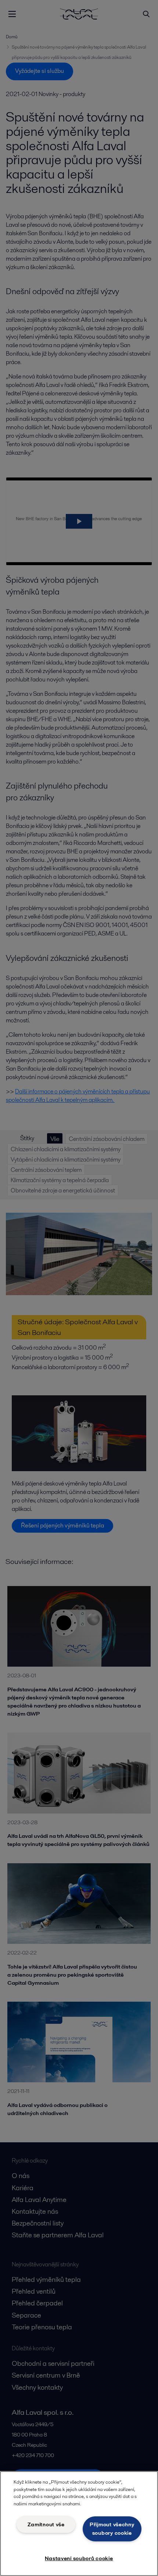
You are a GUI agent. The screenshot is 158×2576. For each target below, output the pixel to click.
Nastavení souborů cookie (79, 2558)
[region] (79, 2524)
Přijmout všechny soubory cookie (112, 2529)
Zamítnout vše (46, 2524)
